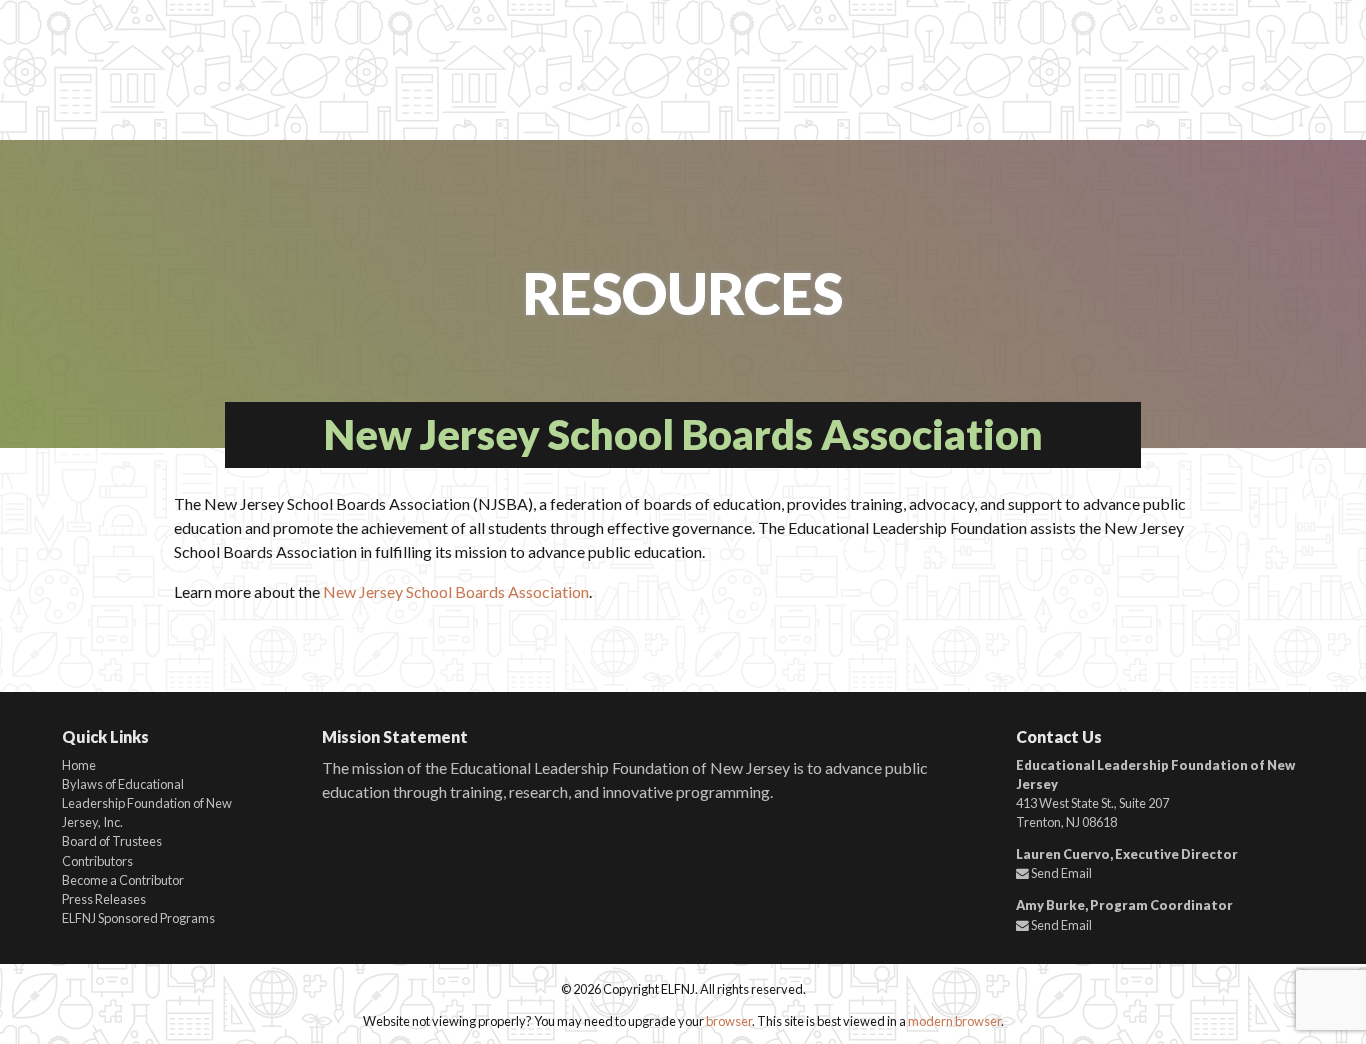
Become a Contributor (123, 880)
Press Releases (104, 899)
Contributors (97, 861)
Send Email (1060, 873)
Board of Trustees (112, 841)
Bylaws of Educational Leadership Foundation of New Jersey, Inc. (147, 803)
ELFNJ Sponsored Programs (138, 918)
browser (729, 1021)
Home (79, 765)
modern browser (954, 1021)
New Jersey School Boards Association (456, 591)
